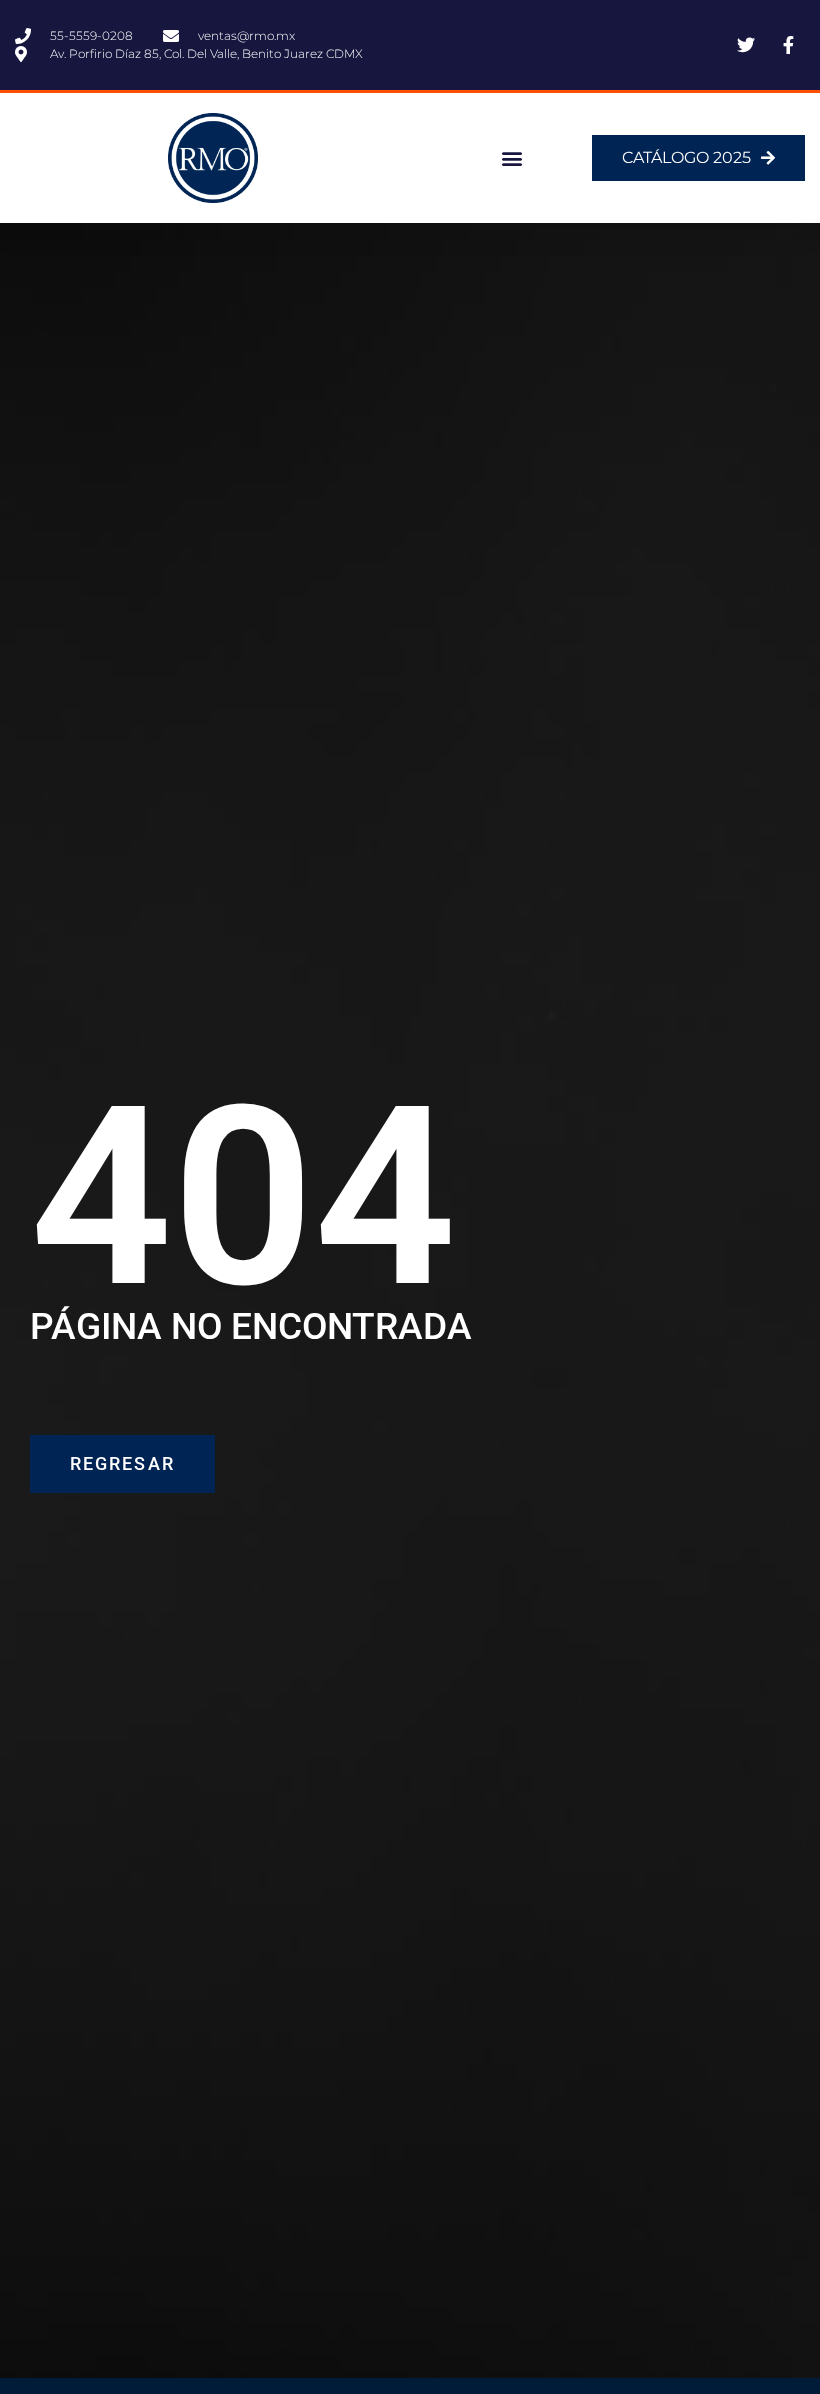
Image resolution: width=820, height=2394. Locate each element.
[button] (512, 158)
